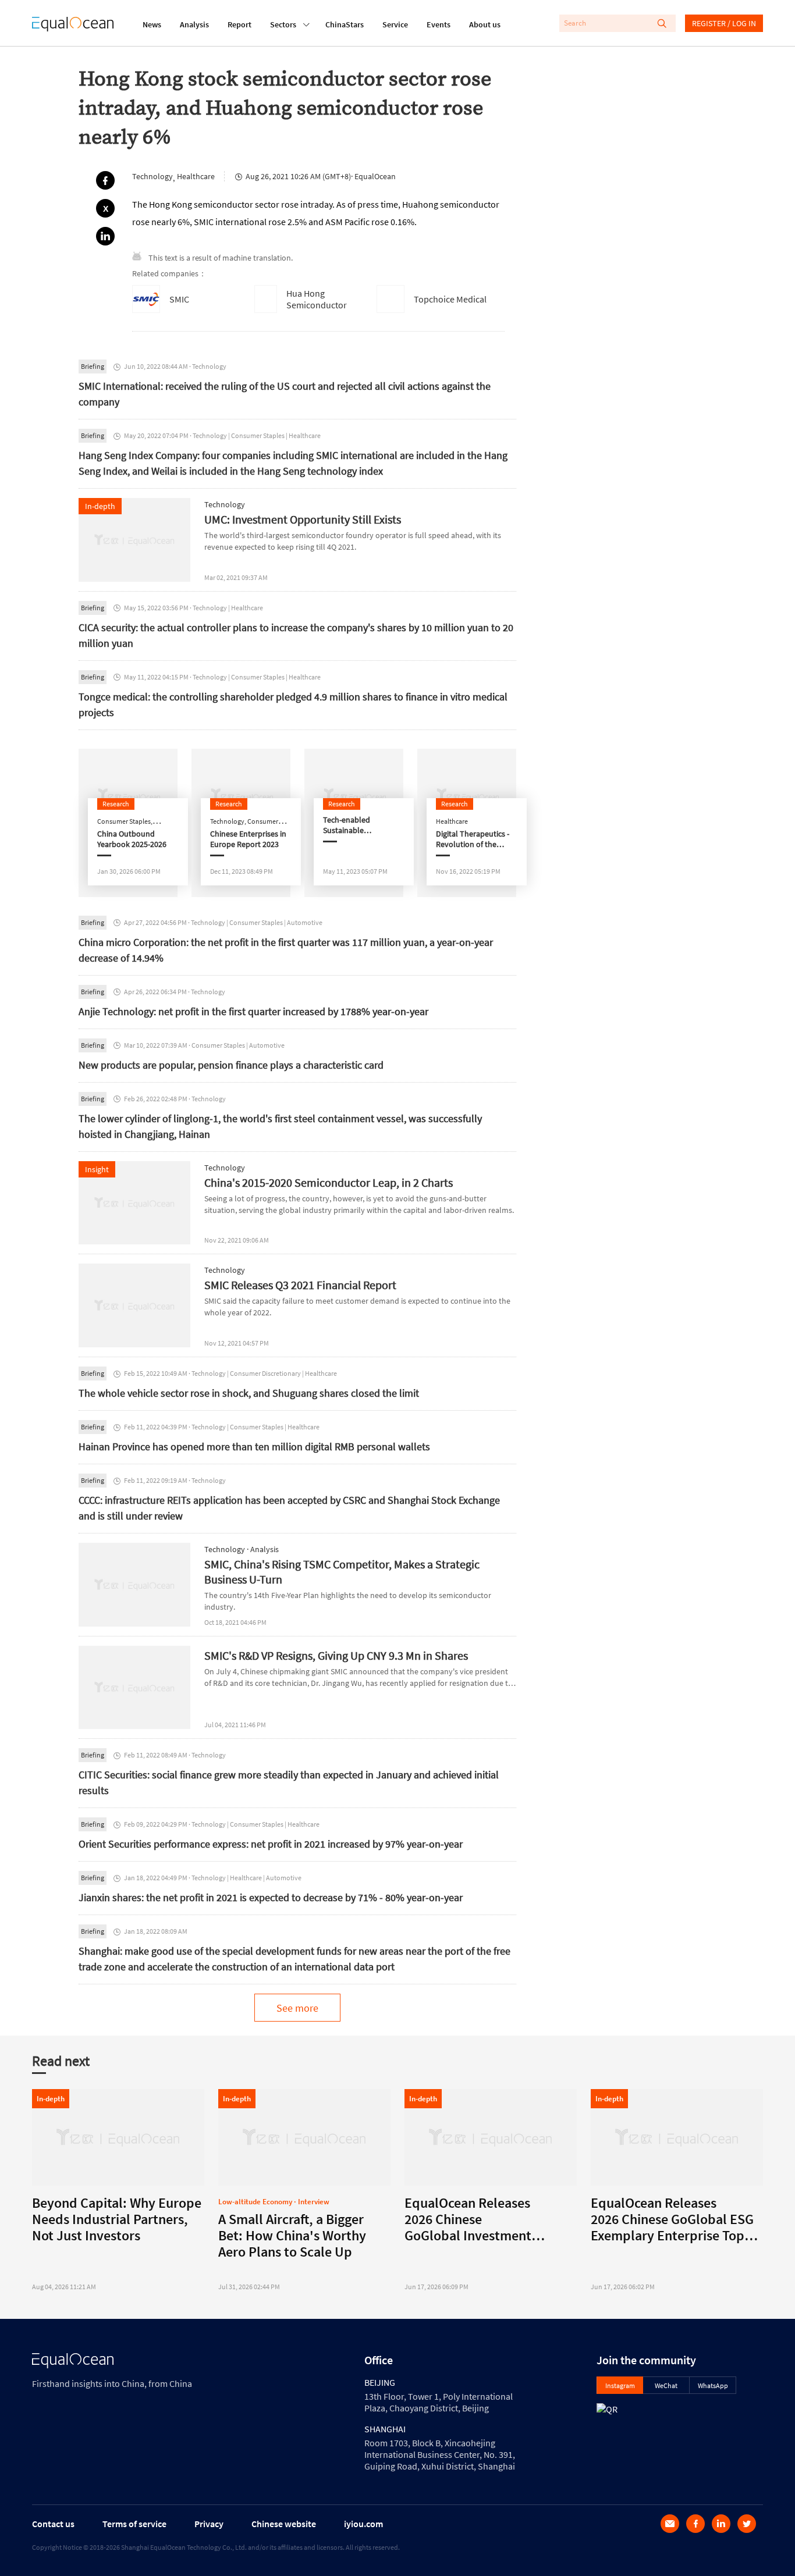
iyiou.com (363, 2524)
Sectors (283, 24)
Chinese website (284, 2524)
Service (395, 24)
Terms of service (134, 2524)
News (152, 24)
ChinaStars (345, 24)
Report (239, 24)
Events (439, 24)
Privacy (209, 2524)
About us (485, 24)
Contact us (53, 2524)
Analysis (194, 24)
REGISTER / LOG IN (724, 23)
